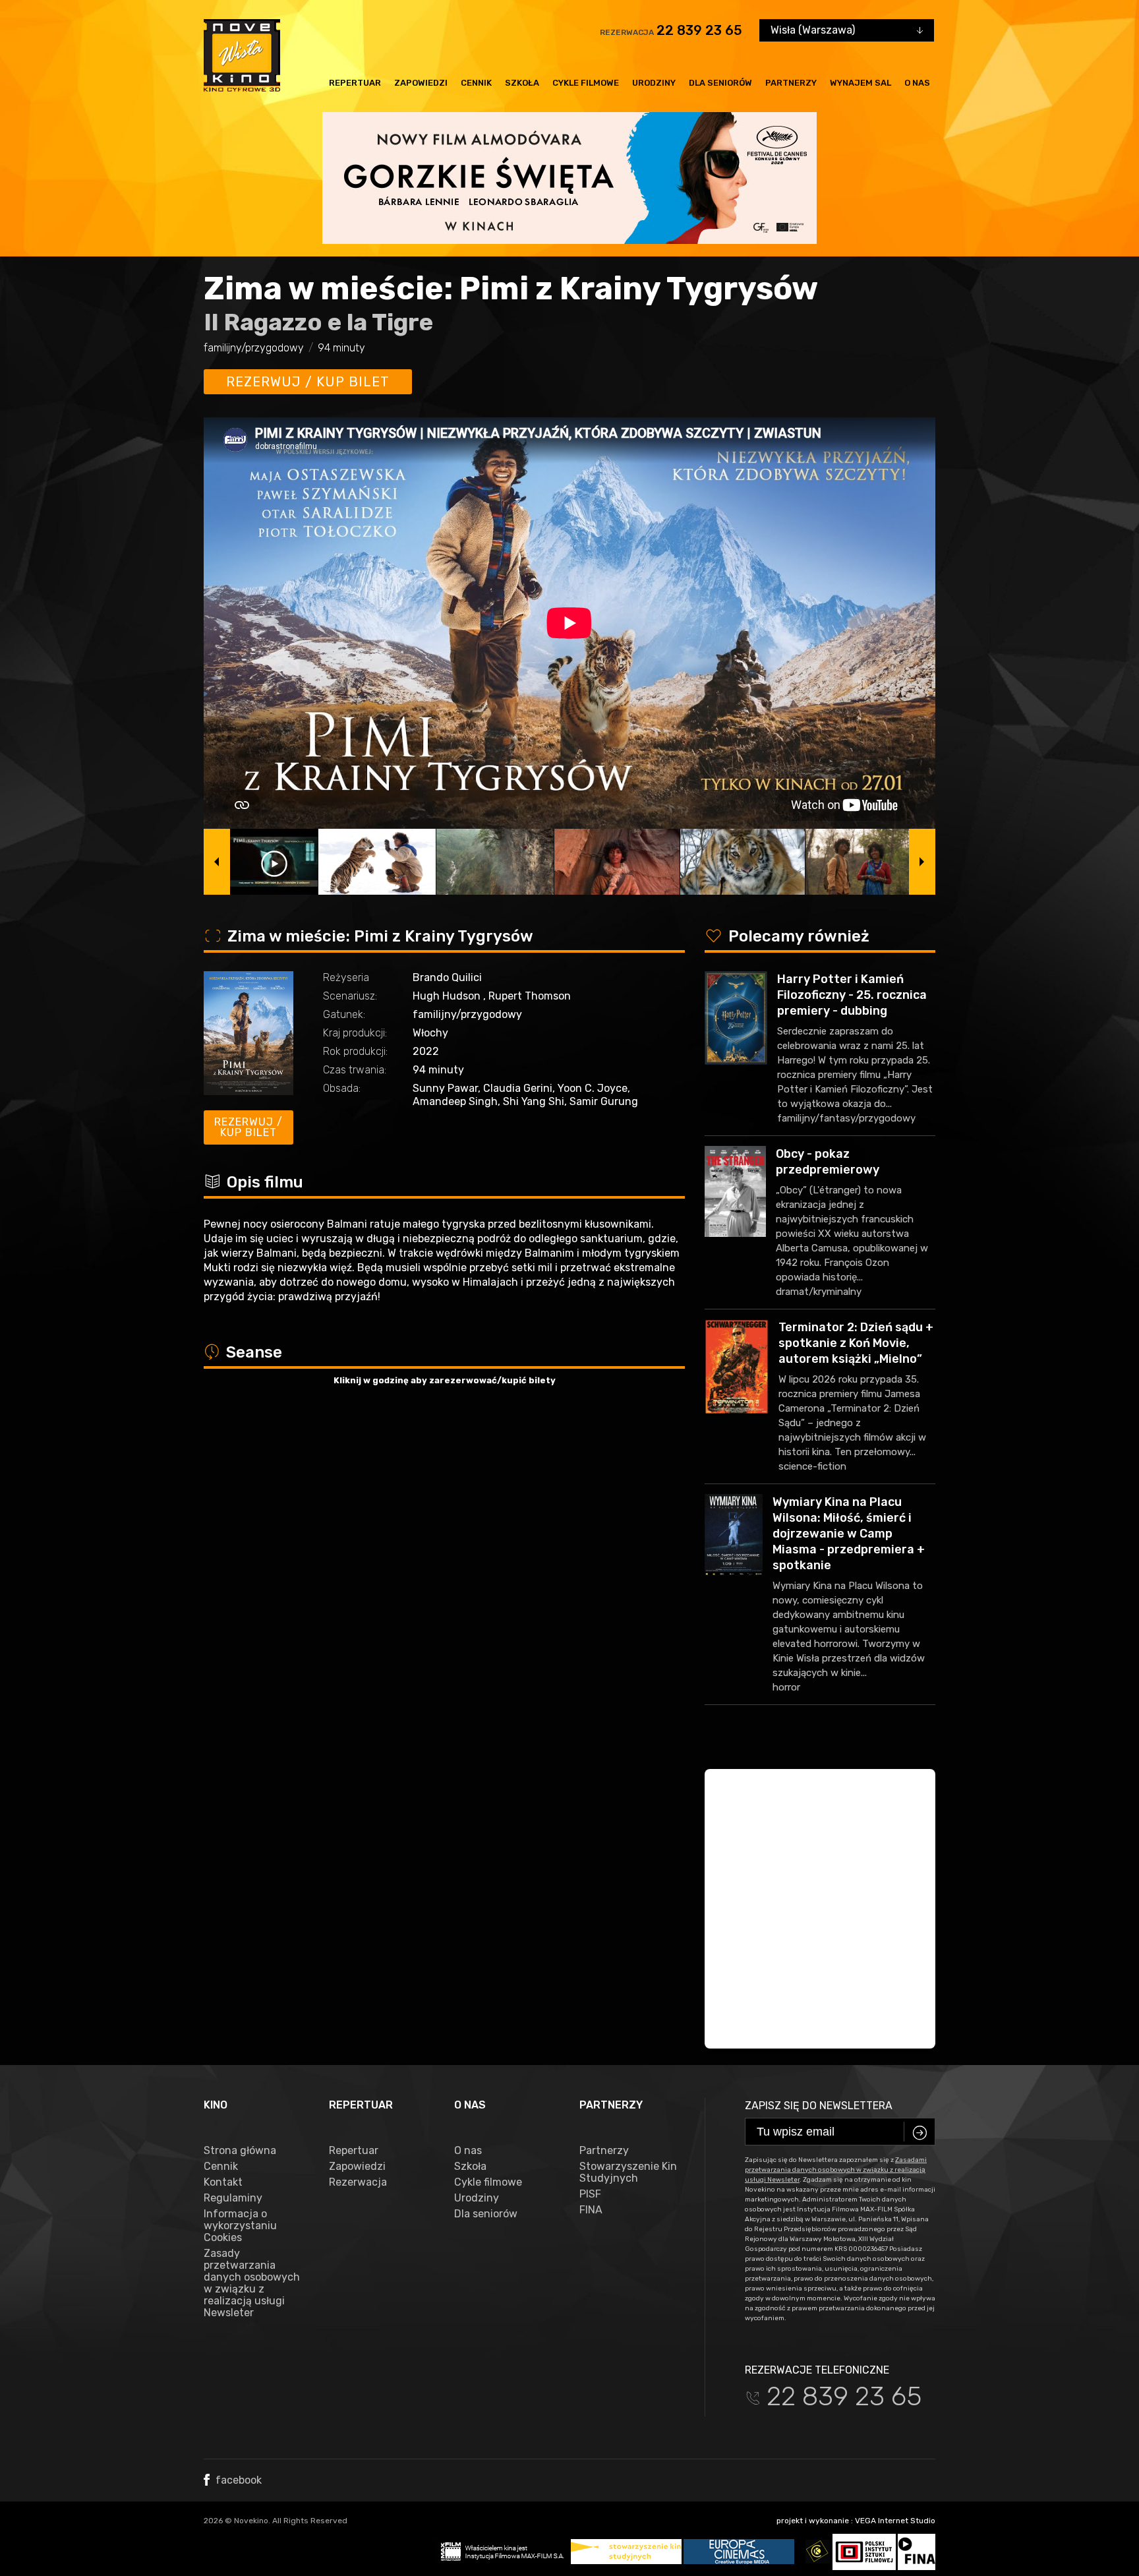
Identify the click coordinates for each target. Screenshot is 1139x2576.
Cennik (476, 83)
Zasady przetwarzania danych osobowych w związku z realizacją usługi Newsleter (252, 2283)
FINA (591, 2210)
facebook (237, 2480)
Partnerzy (791, 83)
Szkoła (522, 83)
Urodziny (654, 83)
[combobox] (847, 30)
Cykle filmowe (586, 83)
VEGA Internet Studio (895, 2521)
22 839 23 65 (699, 30)
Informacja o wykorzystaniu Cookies (240, 2226)
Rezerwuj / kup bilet (308, 382)
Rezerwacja (358, 2182)
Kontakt (223, 2182)
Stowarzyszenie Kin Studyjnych (628, 2172)
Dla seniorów (720, 83)
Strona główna (240, 2151)
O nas (917, 83)
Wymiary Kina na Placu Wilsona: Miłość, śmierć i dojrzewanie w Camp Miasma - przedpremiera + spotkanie (849, 1534)
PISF (590, 2194)
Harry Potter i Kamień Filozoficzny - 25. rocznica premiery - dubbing (852, 995)
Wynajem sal (861, 83)
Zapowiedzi (421, 83)
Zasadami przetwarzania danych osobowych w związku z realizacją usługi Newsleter (836, 2170)
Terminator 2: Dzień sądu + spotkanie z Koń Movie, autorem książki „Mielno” (856, 1343)
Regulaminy (233, 2198)
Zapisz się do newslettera (819, 2106)
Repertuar (355, 83)
